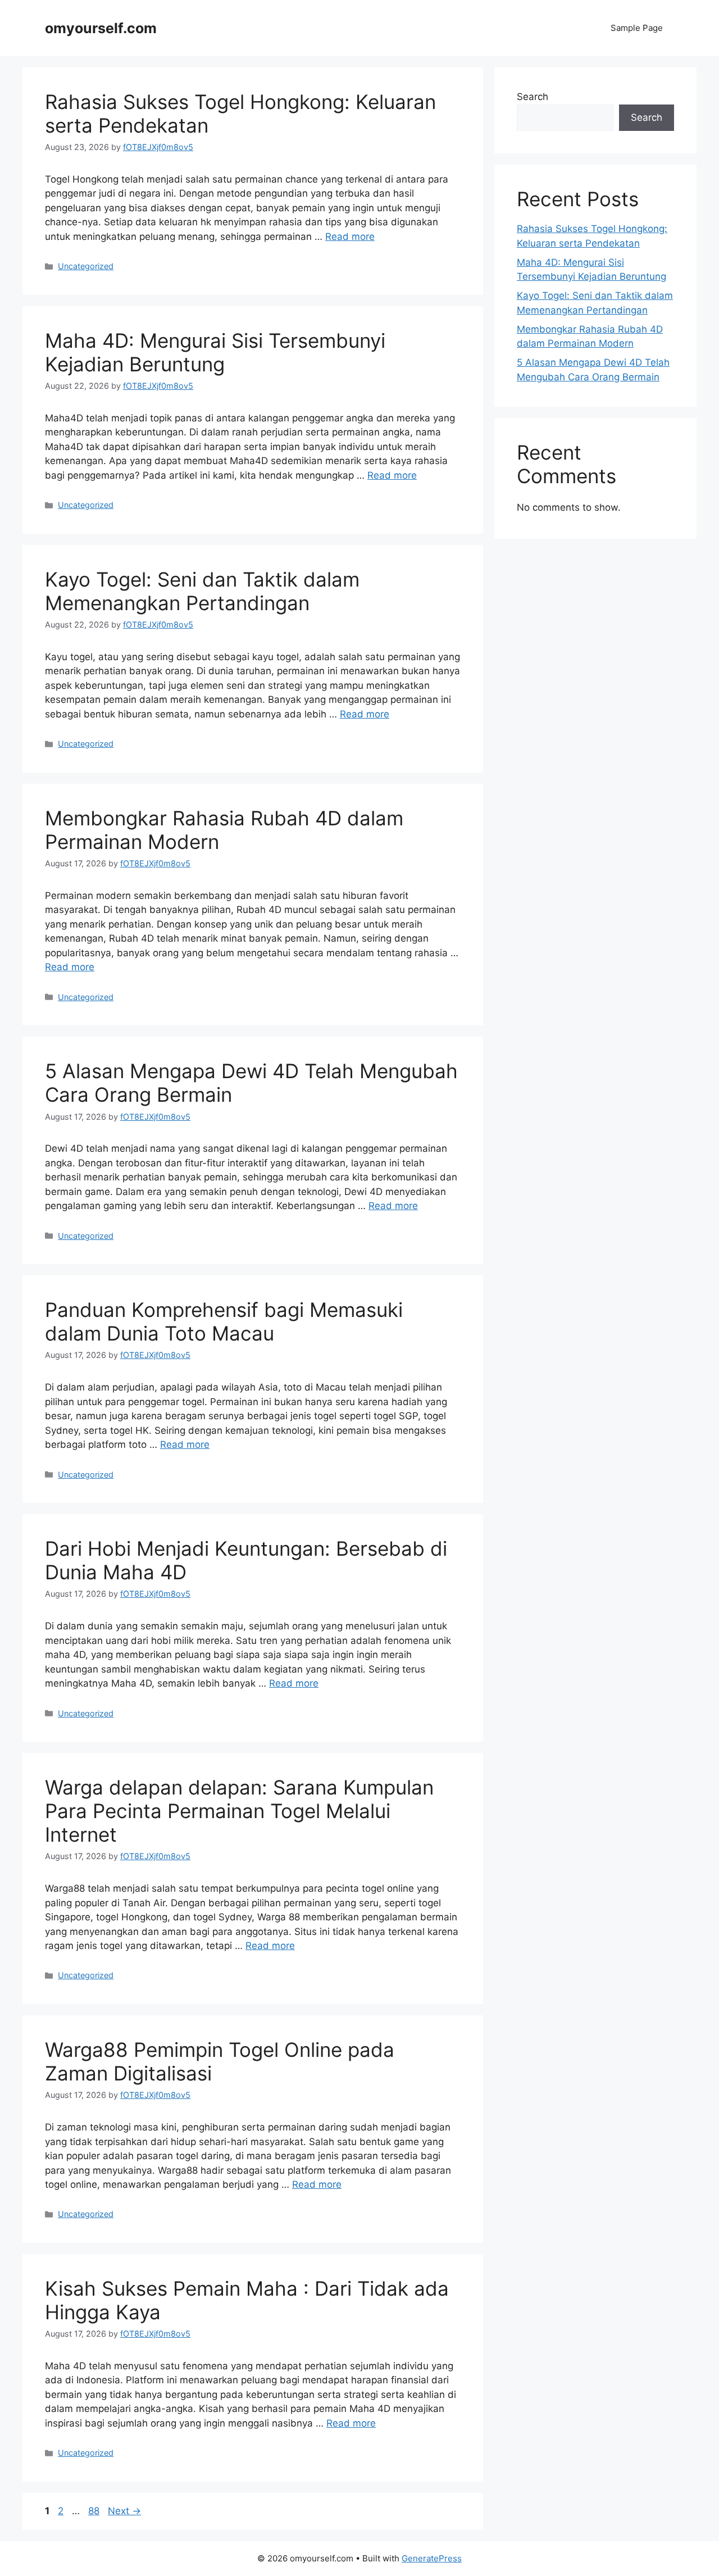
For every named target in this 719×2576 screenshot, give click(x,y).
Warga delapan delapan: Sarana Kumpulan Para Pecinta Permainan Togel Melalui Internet (239, 1811)
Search (533, 97)
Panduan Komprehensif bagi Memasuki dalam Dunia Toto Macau (224, 1321)
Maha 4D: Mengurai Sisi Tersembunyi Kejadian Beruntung (215, 352)
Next (124, 2511)
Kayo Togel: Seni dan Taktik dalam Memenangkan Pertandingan (202, 591)
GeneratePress (432, 2558)
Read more (350, 237)
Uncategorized (86, 266)
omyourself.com (101, 28)
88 (95, 2511)
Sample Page (637, 28)
